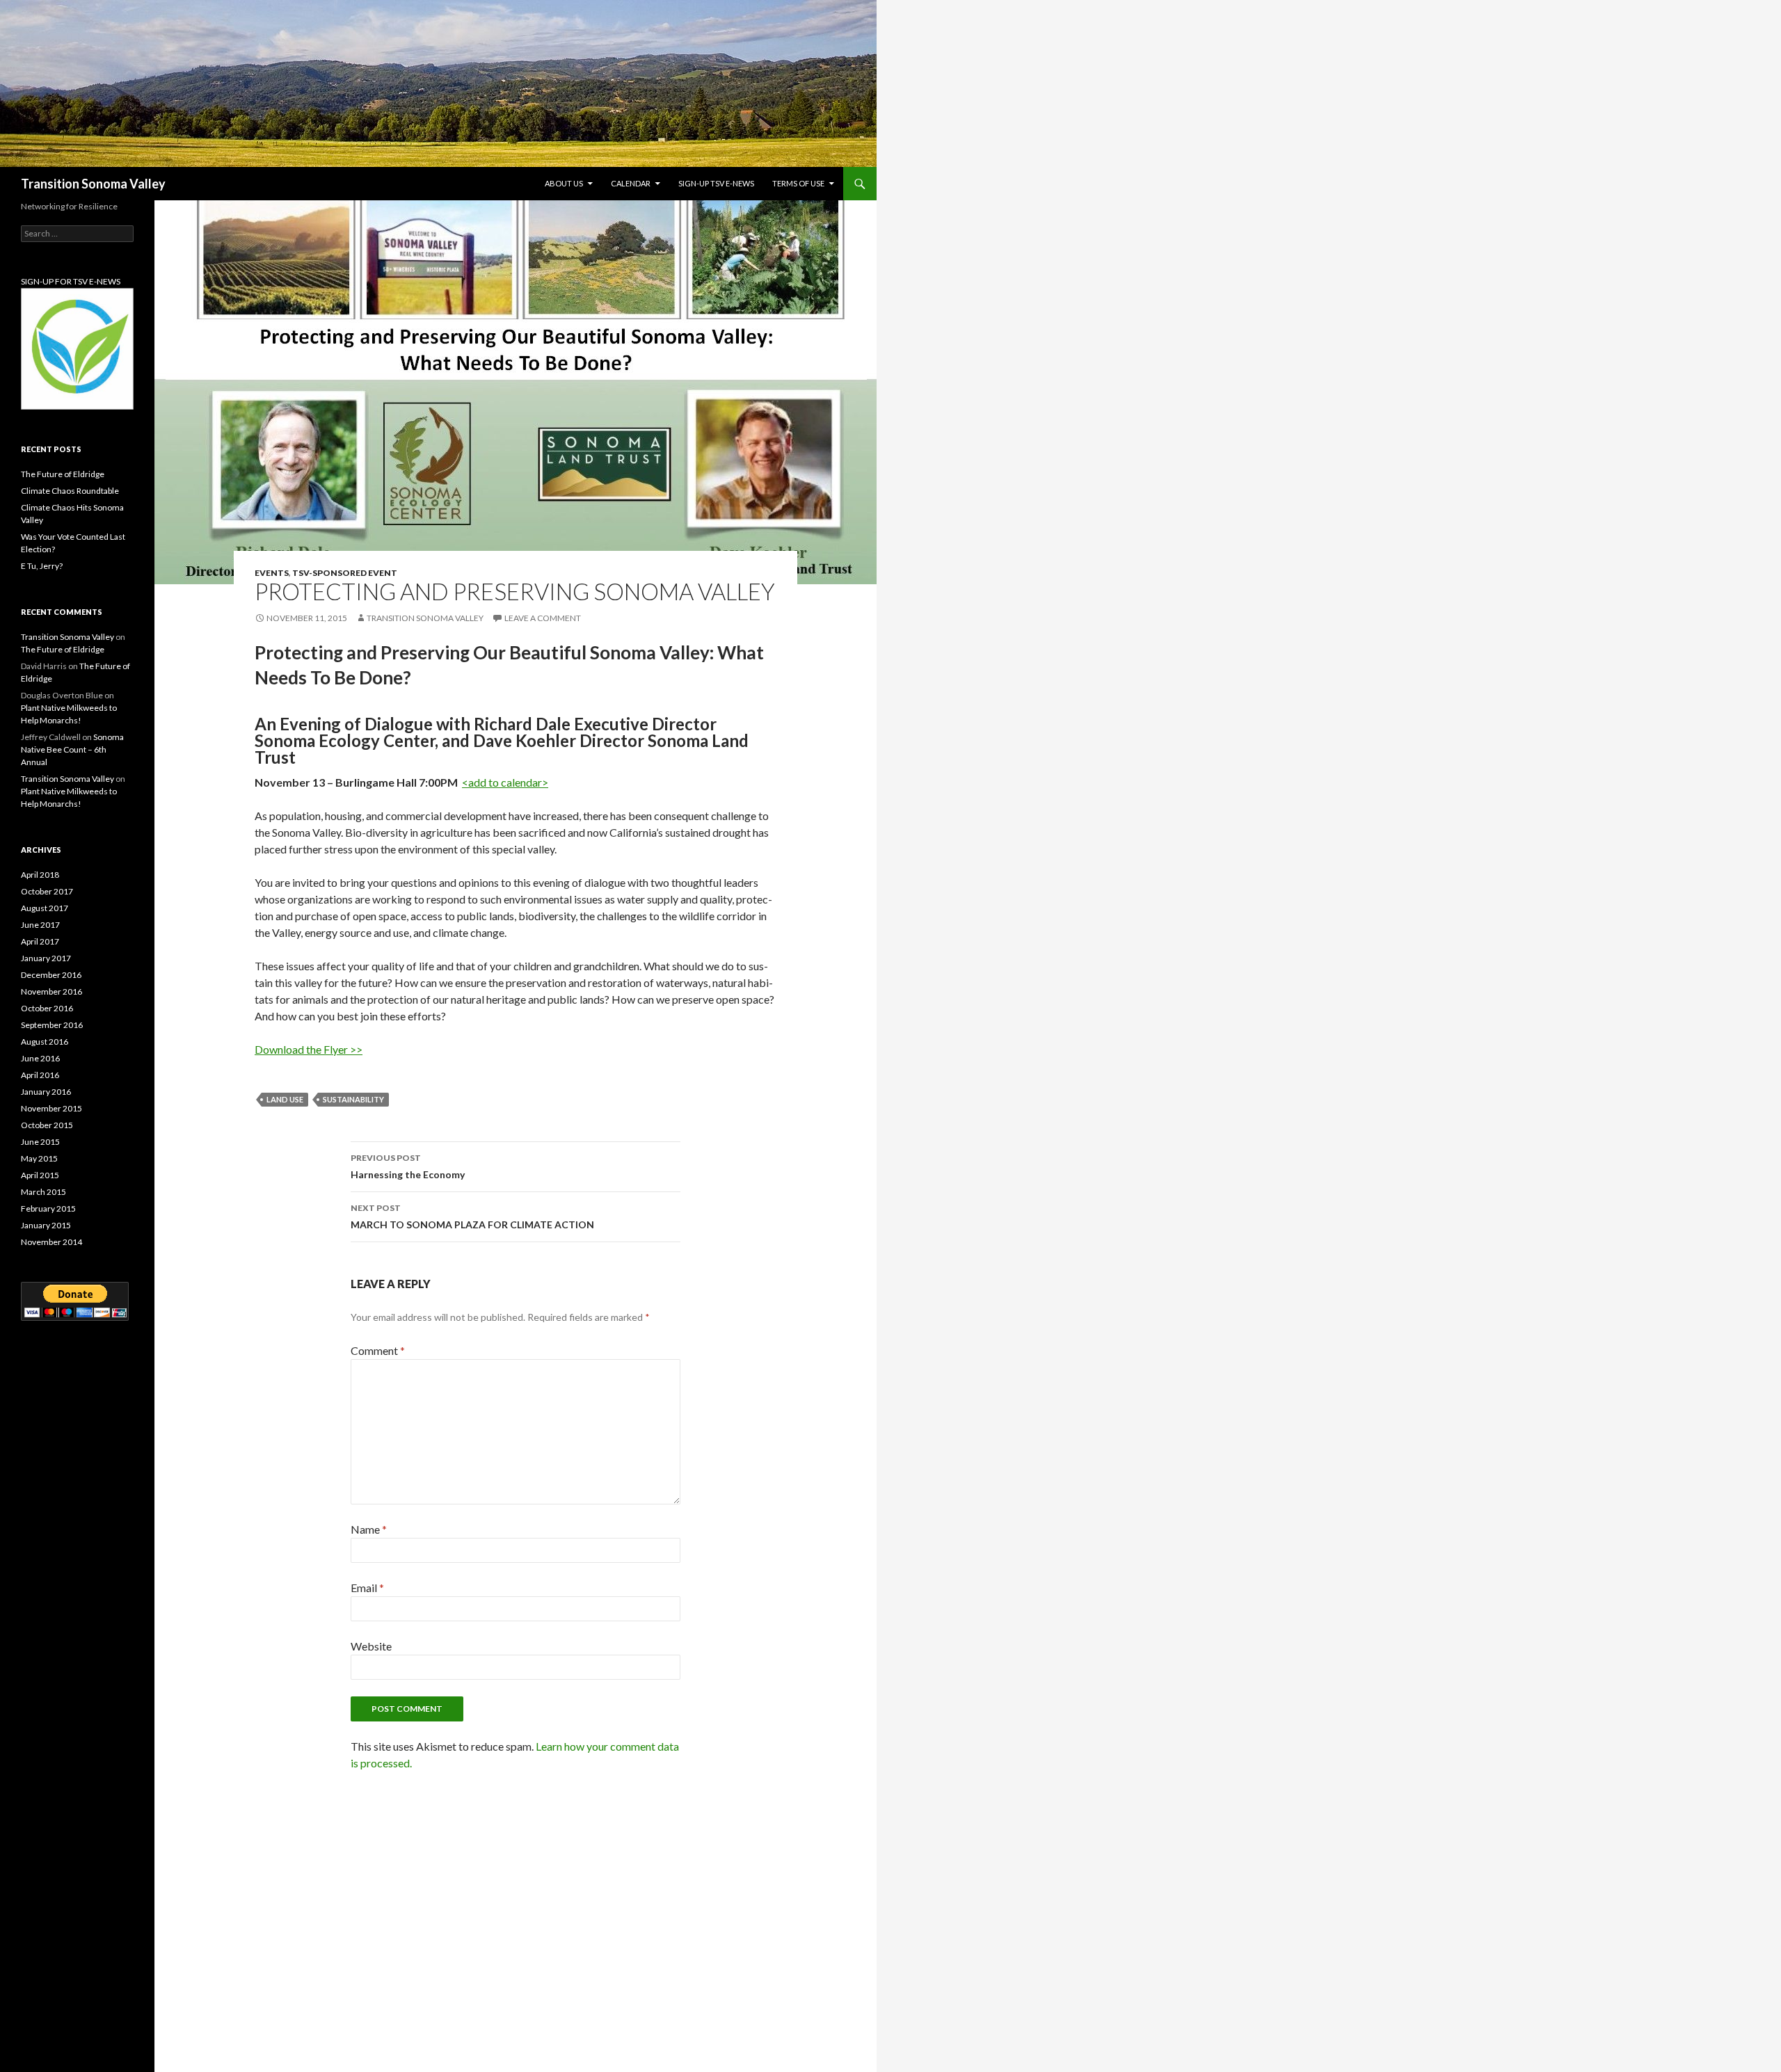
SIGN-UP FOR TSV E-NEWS (71, 281)
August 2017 (45, 908)
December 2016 (51, 975)
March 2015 (43, 1192)
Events (272, 573)
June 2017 (40, 925)
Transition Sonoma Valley (93, 184)
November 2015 (51, 1108)
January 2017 (46, 958)
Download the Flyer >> (309, 1049)
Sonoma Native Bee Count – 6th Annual (72, 749)
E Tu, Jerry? (42, 566)
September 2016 (52, 1025)
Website (371, 1646)
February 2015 (48, 1208)
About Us (564, 183)
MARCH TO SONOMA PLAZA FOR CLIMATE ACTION (472, 1216)
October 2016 (47, 1008)
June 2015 (40, 1142)
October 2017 (47, 891)
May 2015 (39, 1158)
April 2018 (40, 875)
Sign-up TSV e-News (716, 183)
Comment (378, 1350)
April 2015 (40, 1175)
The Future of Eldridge (63, 474)
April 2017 (40, 941)
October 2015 (47, 1125)
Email (367, 1588)
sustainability (353, 1099)
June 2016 (40, 1058)
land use (285, 1099)
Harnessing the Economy (408, 1166)
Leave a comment (543, 618)
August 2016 (45, 1042)
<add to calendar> (505, 782)
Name (369, 1529)
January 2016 (46, 1092)
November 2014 (51, 1242)
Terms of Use (798, 183)
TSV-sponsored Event (345, 573)
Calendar (631, 183)
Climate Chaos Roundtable (70, 491)
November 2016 (51, 991)
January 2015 (46, 1225)
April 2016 (40, 1075)
